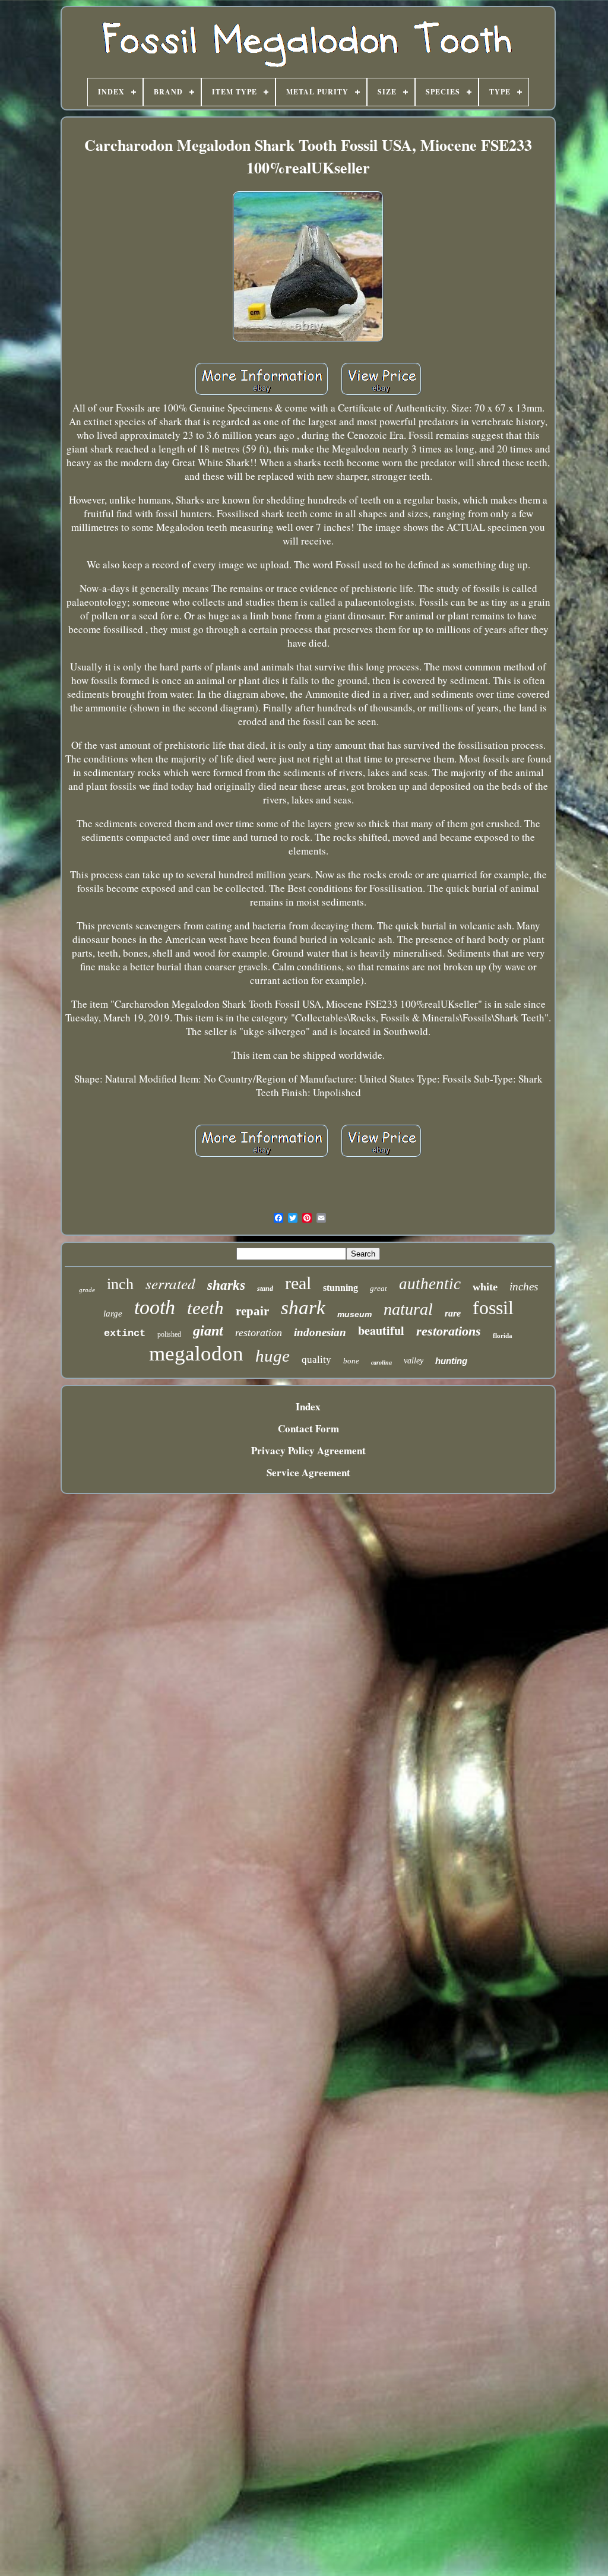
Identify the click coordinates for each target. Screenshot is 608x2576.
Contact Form (308, 1428)
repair (252, 1311)
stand (265, 1289)
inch (120, 1284)
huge (273, 1356)
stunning (341, 1288)
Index (308, 1406)
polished (169, 1334)
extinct (125, 1333)
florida (503, 1336)
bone (351, 1361)
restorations (449, 1331)
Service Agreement (308, 1472)
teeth (205, 1308)
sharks (226, 1285)
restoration (259, 1333)
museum (354, 1314)
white (485, 1287)
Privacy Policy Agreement (308, 1450)
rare (453, 1313)
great (379, 1288)
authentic (430, 1284)
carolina (381, 1363)
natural (408, 1309)
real (298, 1283)
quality (316, 1360)
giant (208, 1331)
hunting (451, 1361)
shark (303, 1308)
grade (87, 1290)
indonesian (320, 1332)
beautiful (381, 1330)
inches (524, 1287)
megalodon (196, 1354)
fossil (493, 1308)
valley (414, 1361)
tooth (155, 1307)
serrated (170, 1283)
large (113, 1314)
